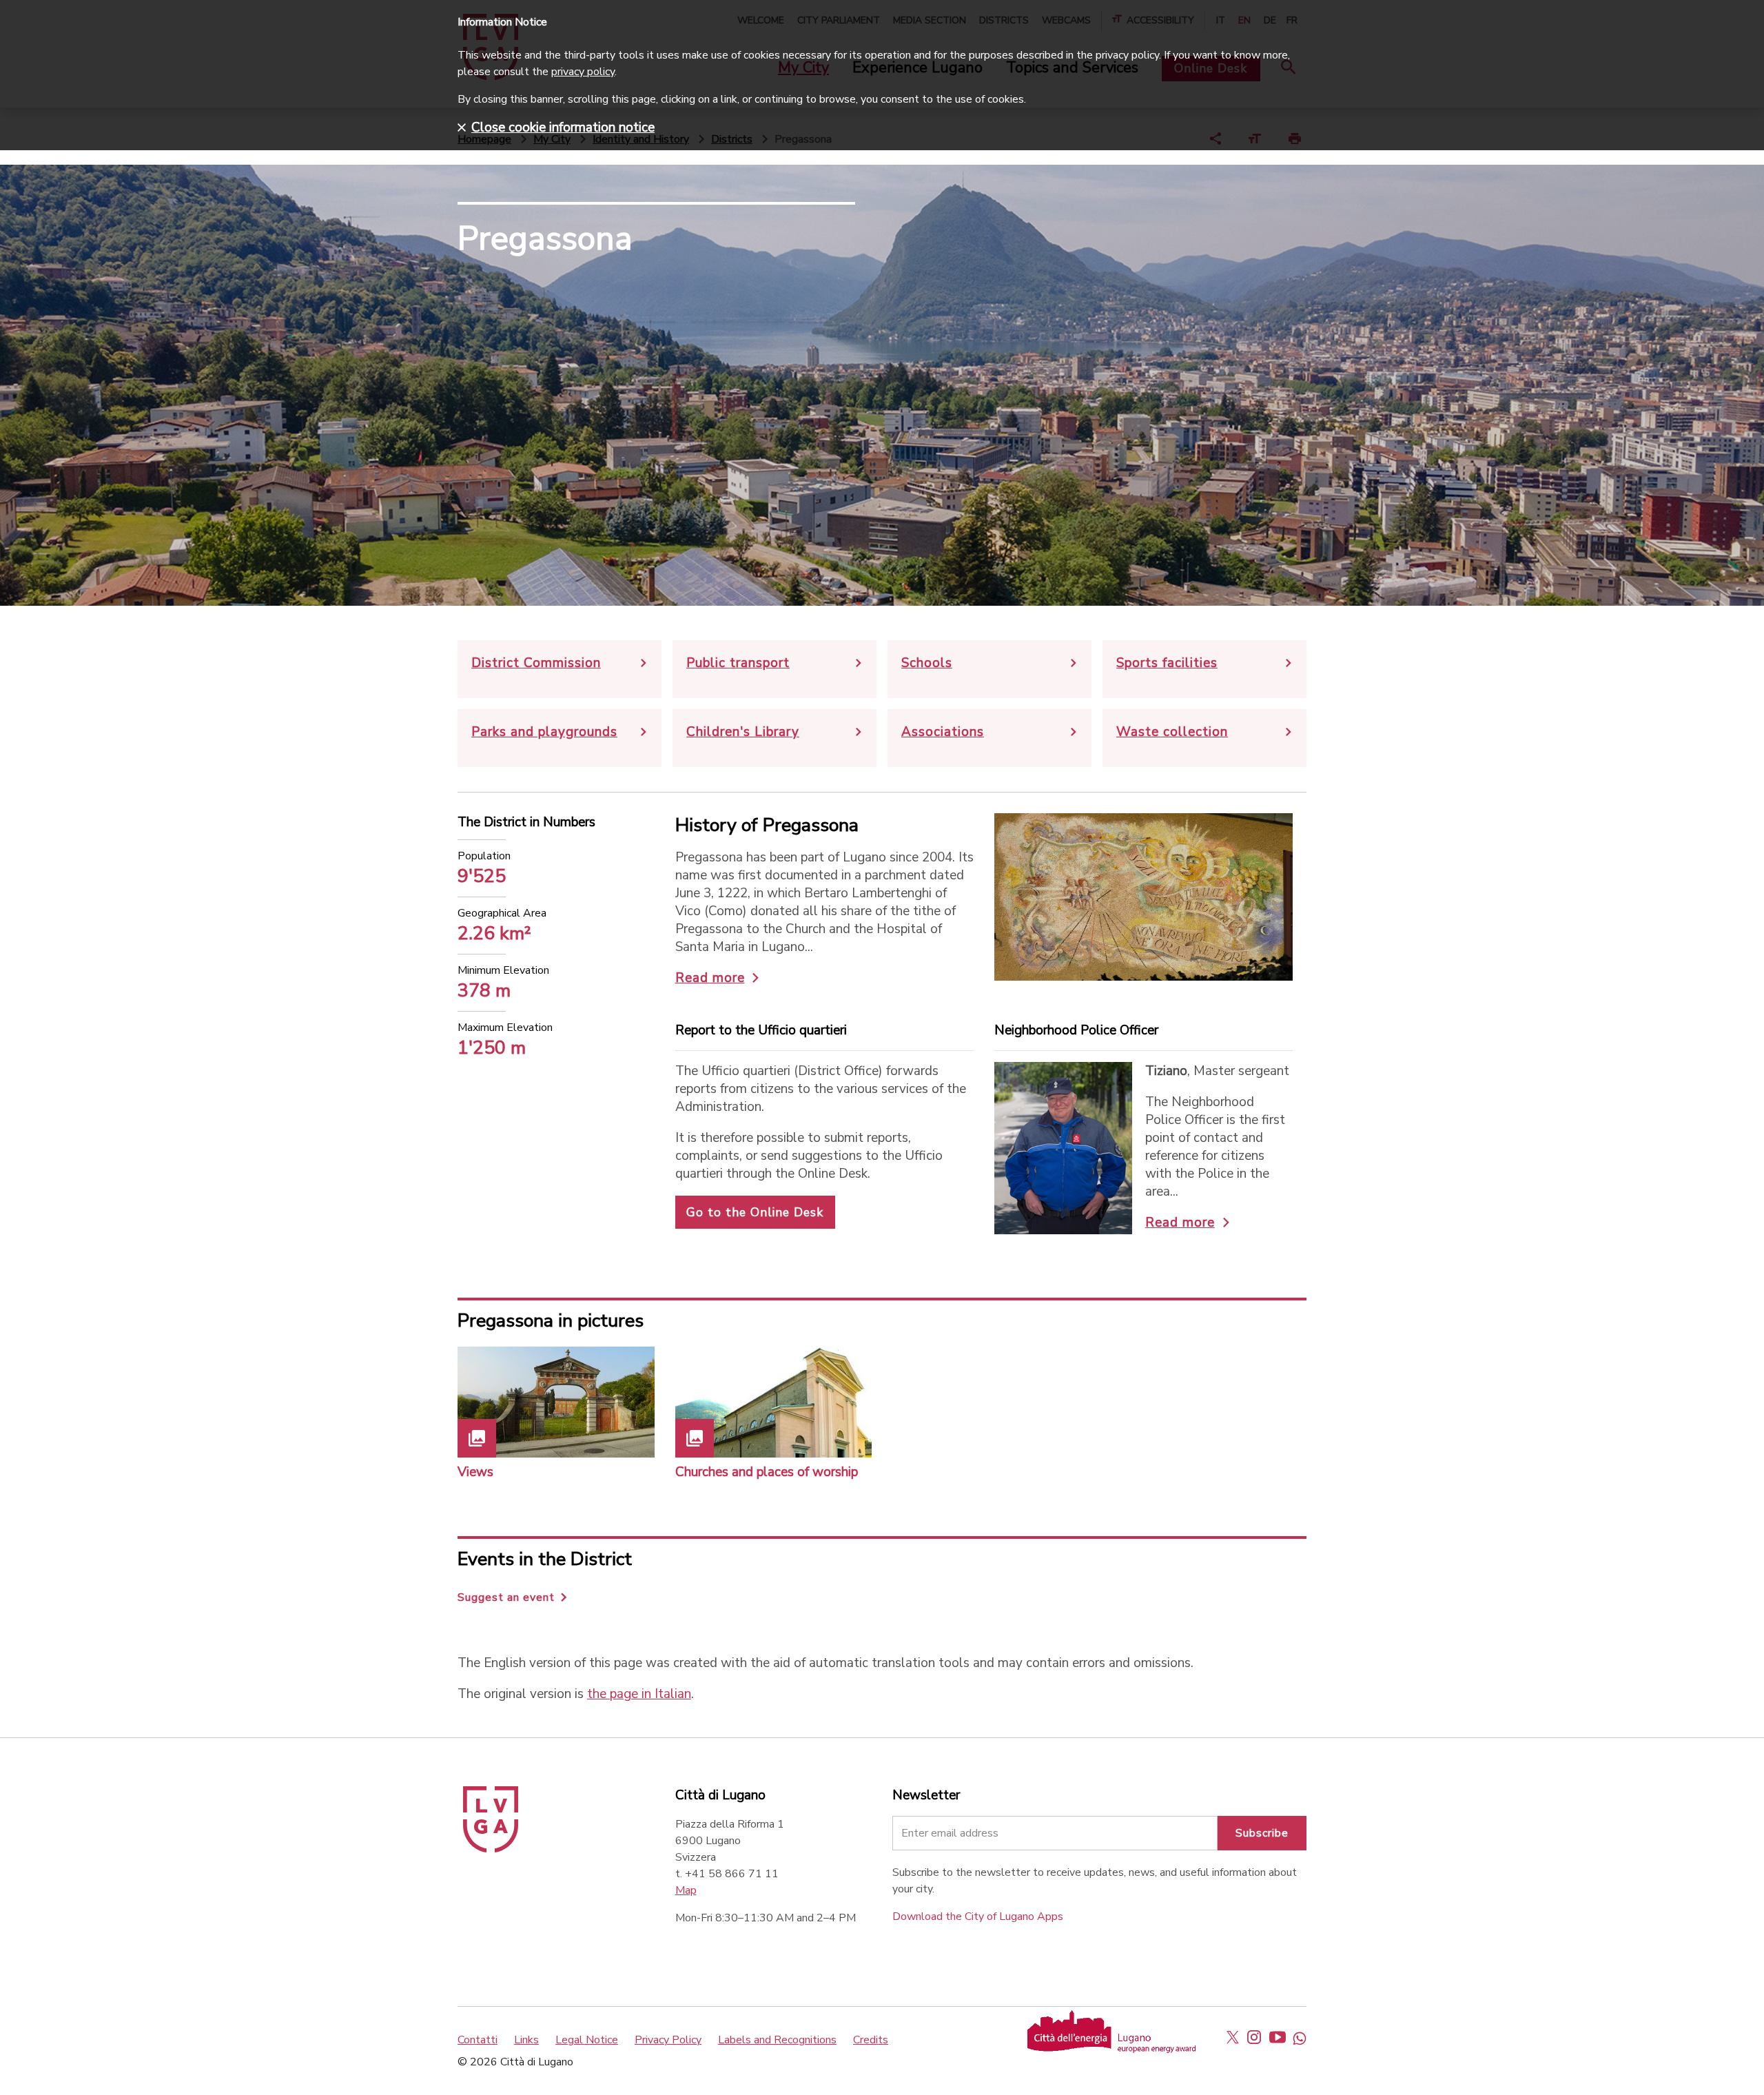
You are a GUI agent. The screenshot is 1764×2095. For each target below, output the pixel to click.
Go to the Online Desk (755, 1212)
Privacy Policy (668, 2040)
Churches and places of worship (767, 1472)
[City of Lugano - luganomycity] (1233, 2037)
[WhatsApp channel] (1300, 2037)
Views (475, 1472)
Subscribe (1262, 1833)
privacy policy (583, 72)
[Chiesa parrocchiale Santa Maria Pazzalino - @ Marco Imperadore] (774, 1402)
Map (686, 1890)
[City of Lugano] (491, 1849)
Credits (871, 2040)
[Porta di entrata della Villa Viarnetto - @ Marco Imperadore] (556, 1402)
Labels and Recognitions (777, 2040)
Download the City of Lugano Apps (978, 1917)
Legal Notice (587, 2040)
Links (526, 2040)
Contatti (478, 2040)
